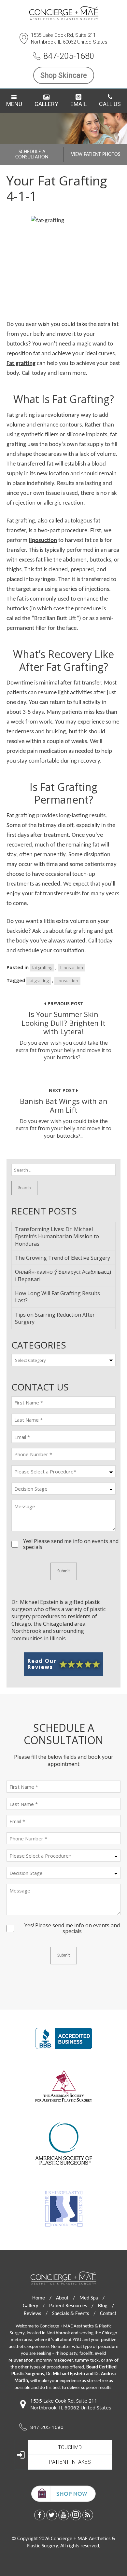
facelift (86, 2354)
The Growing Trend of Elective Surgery (63, 1258)
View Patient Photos (96, 155)
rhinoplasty (66, 2354)
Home (42, 2298)
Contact (108, 2314)
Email (78, 104)
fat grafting (42, 968)
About (65, 2298)
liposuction (43, 541)
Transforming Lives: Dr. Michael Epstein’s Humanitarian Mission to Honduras (57, 1236)
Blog (106, 2306)
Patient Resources (71, 2306)
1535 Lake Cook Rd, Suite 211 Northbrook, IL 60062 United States (69, 39)
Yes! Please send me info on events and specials (71, 1541)
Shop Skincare (64, 75)
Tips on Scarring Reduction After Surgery (55, 1318)
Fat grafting (21, 364)
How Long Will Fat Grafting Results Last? (57, 1297)
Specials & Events (74, 2314)
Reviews (36, 2314)
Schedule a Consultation (32, 155)
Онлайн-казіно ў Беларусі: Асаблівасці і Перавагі (63, 1275)
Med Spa (92, 2298)
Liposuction (72, 968)
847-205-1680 (69, 56)
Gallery (46, 104)
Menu (14, 104)
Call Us (110, 104)
